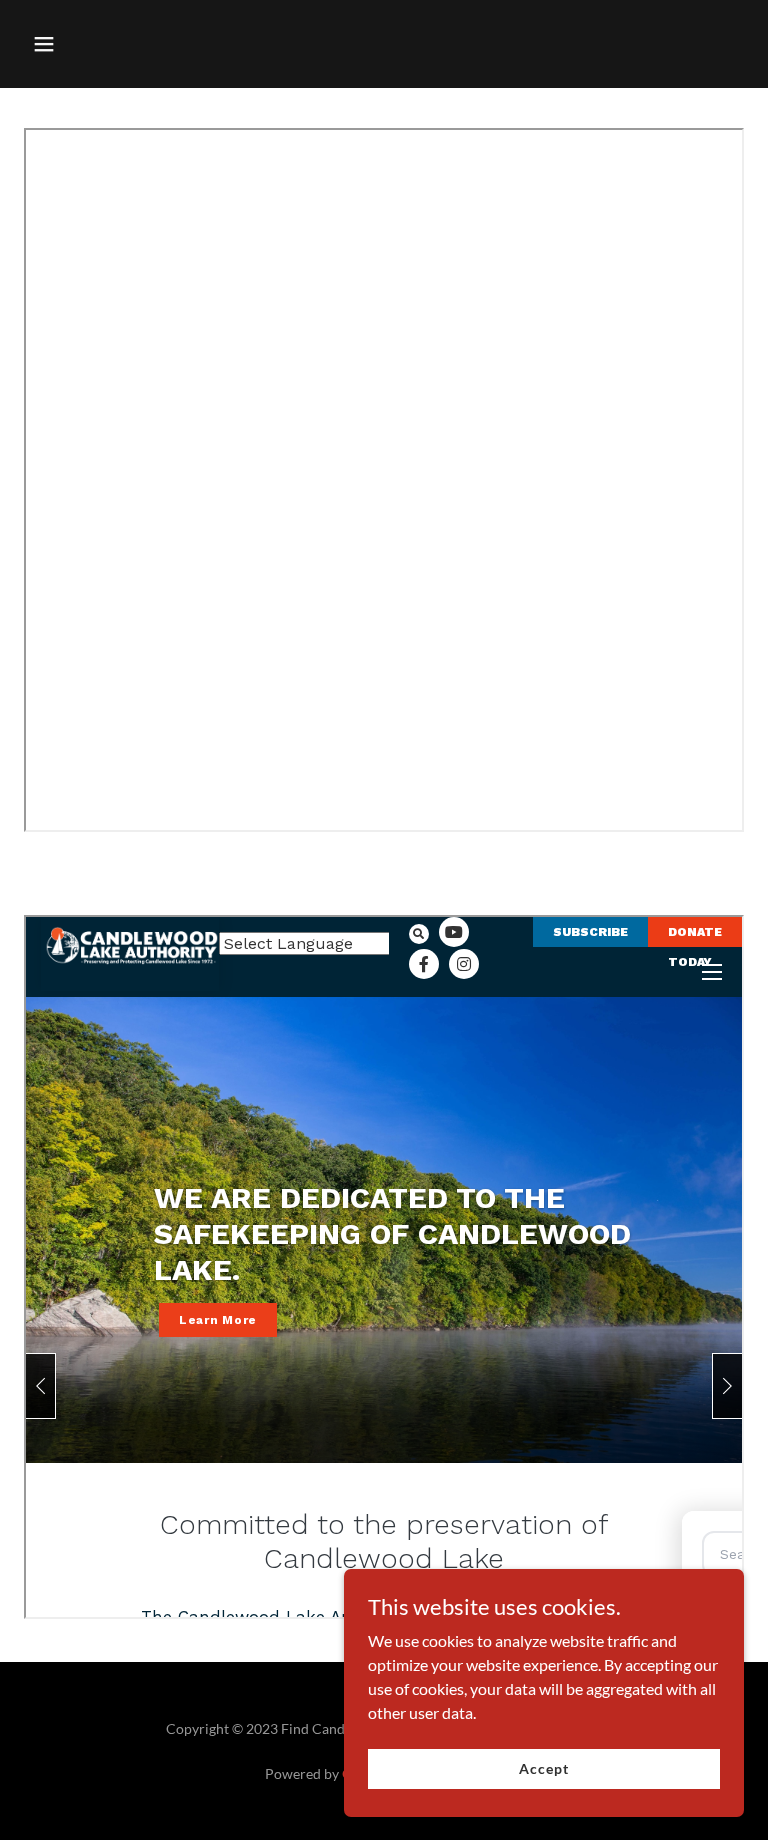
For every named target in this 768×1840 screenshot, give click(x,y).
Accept (543, 1768)
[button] (106, 44)
